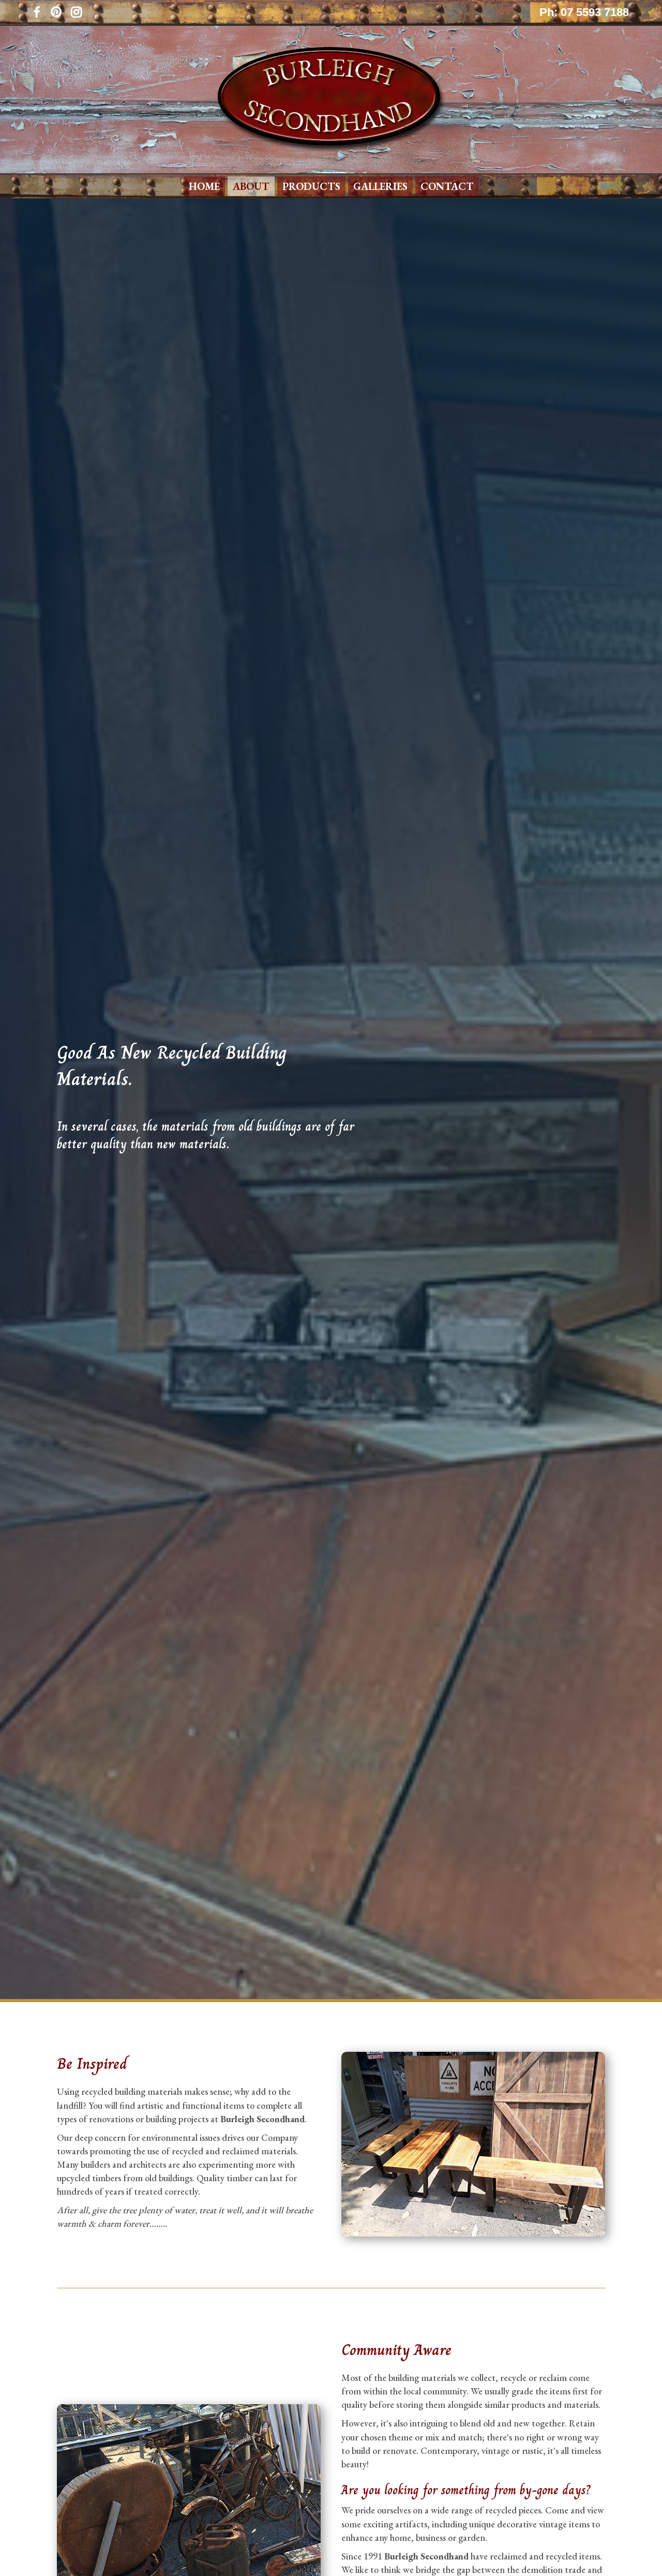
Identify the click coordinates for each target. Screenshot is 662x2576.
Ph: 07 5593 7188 (584, 12)
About (251, 186)
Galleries (380, 186)
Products (311, 186)
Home (204, 186)
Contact (447, 186)
